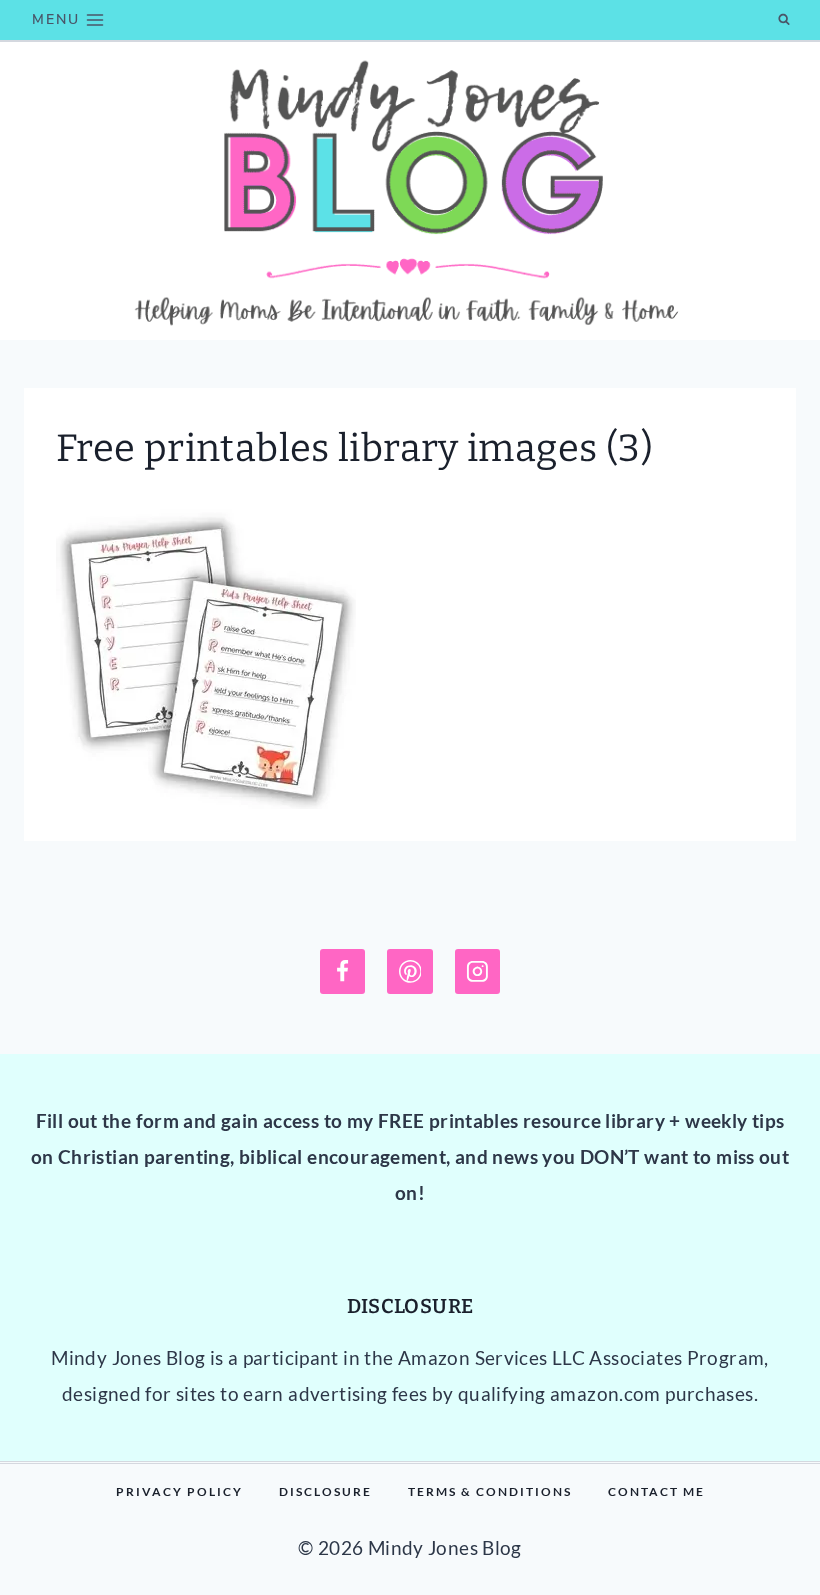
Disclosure (325, 1491)
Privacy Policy (179, 1491)
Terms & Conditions (490, 1491)
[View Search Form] (784, 20)
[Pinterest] (410, 972)
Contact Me (656, 1491)
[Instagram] (478, 972)
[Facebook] (343, 972)
